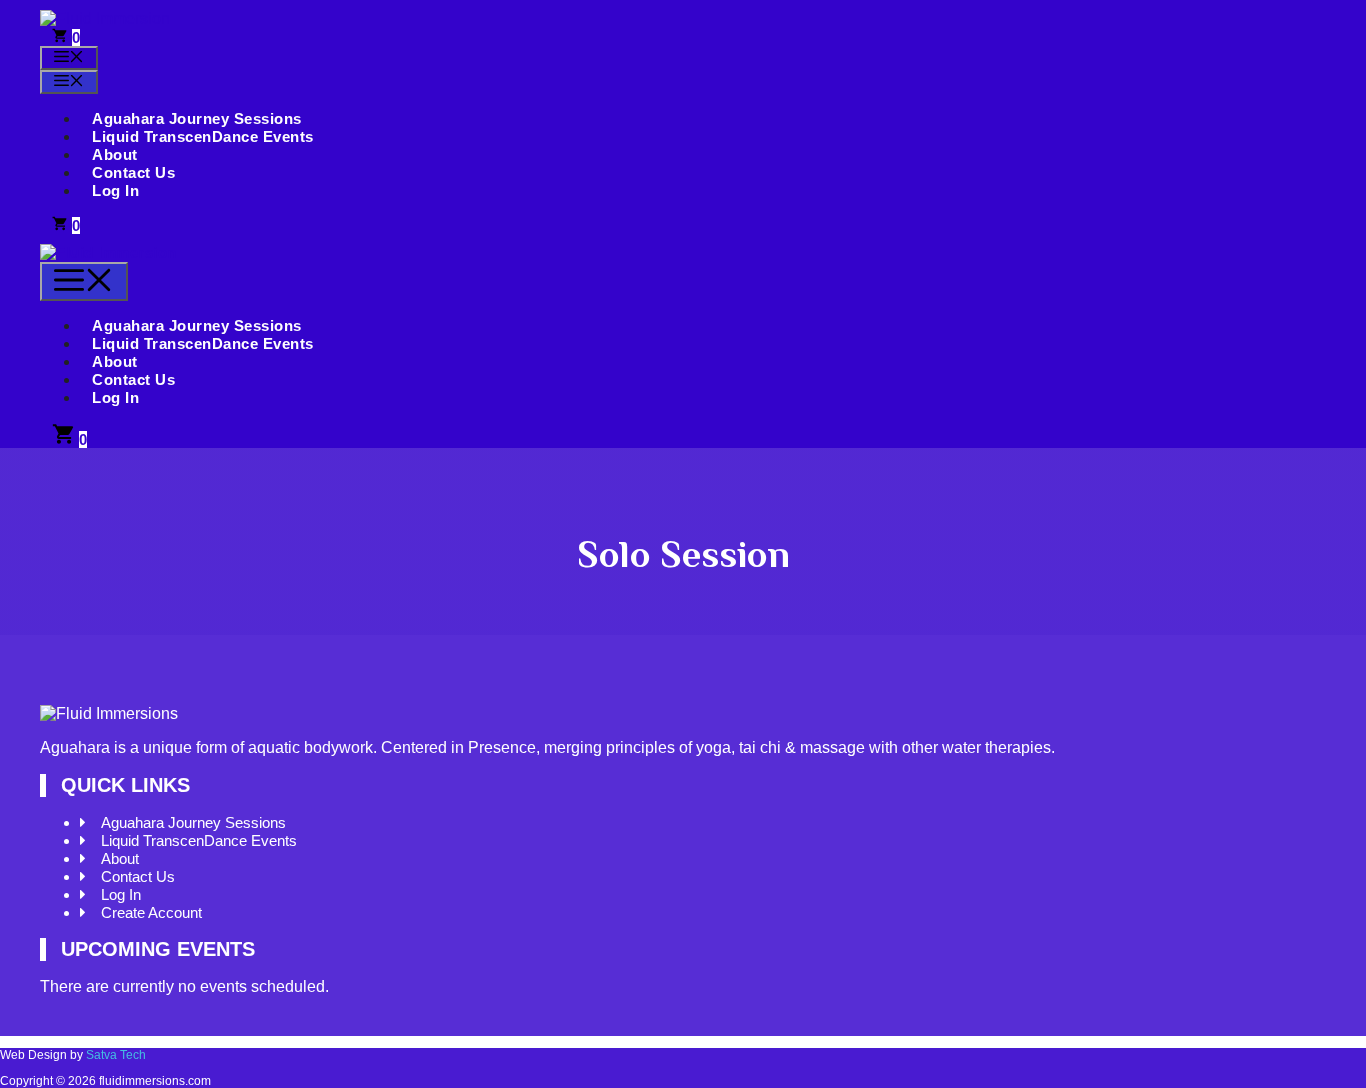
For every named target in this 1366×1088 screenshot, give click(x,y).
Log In (115, 190)
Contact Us (133, 172)
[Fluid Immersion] (108, 252)
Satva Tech (116, 1055)
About (115, 154)
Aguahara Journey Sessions (197, 118)
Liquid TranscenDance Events (203, 136)
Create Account (151, 912)
